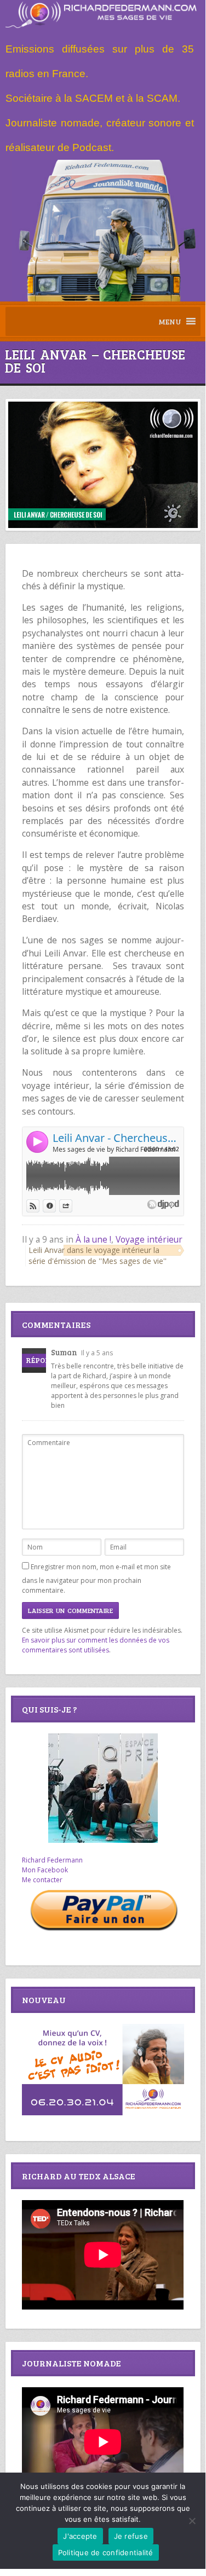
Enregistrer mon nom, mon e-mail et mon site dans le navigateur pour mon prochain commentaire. (96, 1579)
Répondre (45, 1360)
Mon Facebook (45, 1870)
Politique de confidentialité (106, 2552)
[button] (170, 321)
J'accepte (80, 2536)
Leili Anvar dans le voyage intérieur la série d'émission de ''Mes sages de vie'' (98, 1255)
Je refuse (131, 2536)
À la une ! (93, 1239)
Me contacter (42, 1880)
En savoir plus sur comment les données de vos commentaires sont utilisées (96, 1645)
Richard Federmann (52, 1860)
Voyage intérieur (149, 1239)
